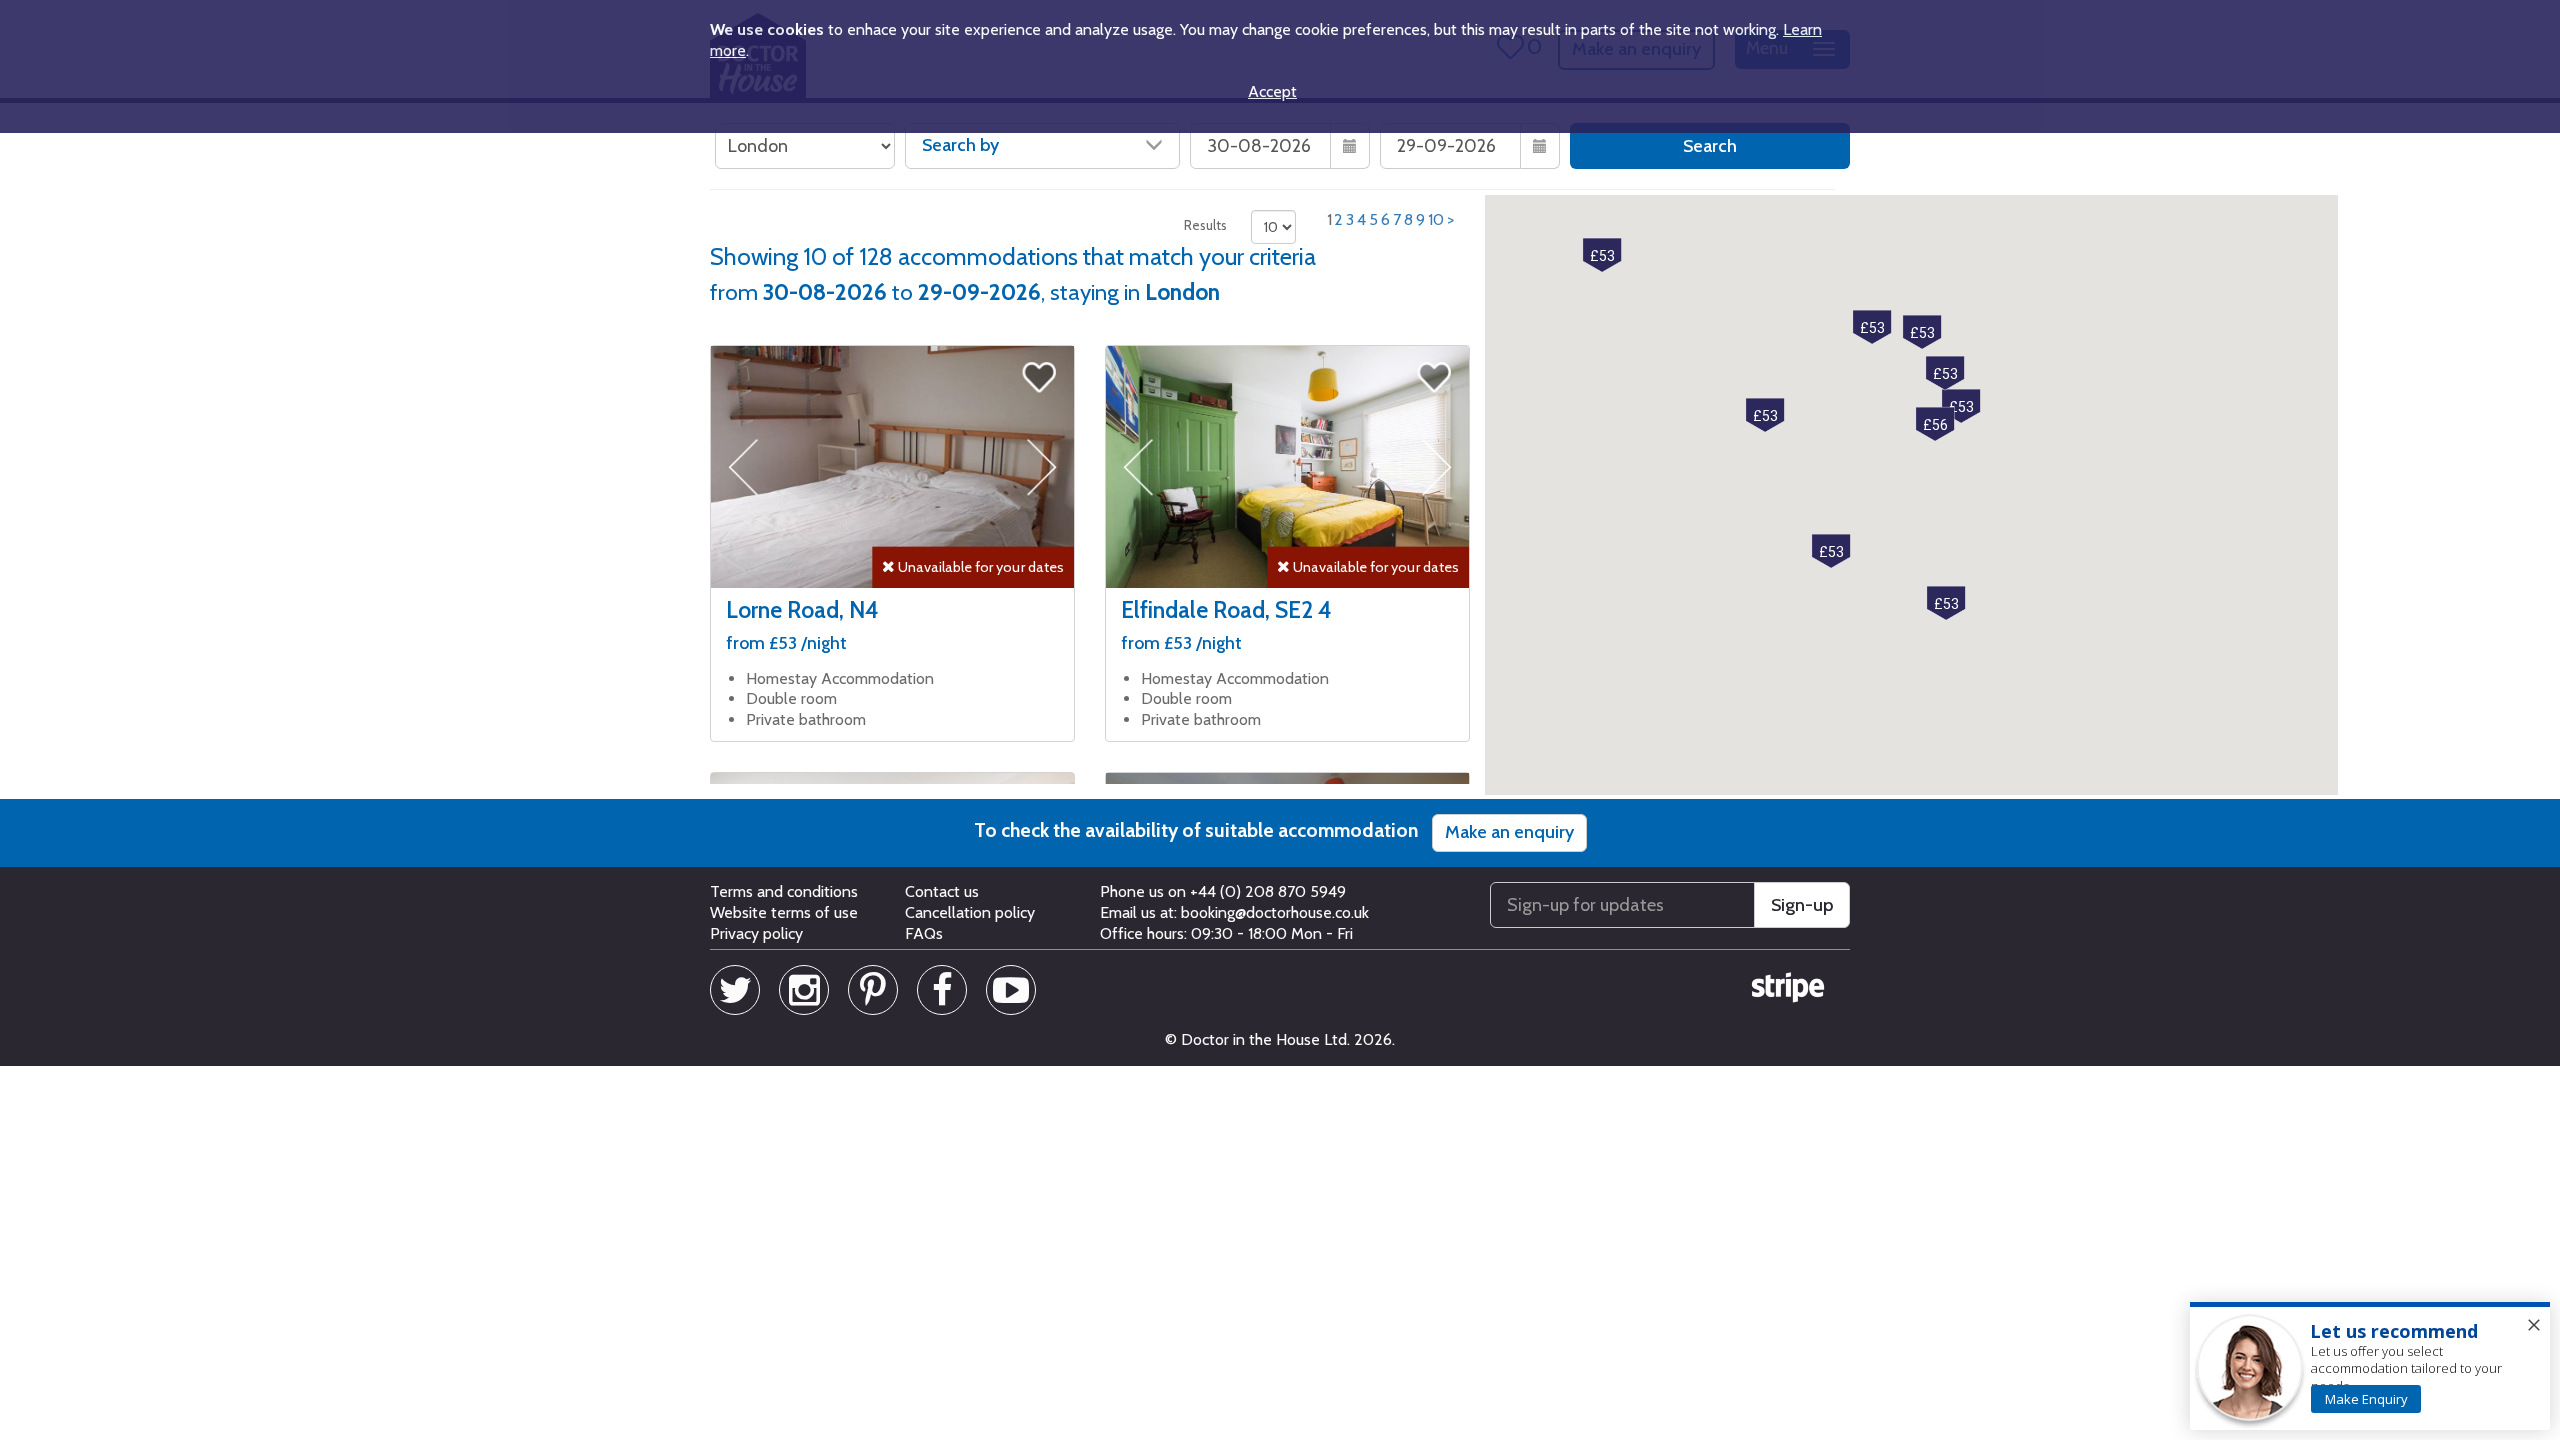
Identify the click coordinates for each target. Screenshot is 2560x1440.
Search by (960, 145)
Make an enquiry (1509, 832)
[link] (2366, 1399)
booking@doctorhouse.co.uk (1275, 912)
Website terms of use (784, 912)
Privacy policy (756, 933)
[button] (1922, 332)
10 (1436, 219)
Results (1205, 225)
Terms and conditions (784, 891)
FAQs (924, 933)
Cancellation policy (970, 912)
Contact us (942, 891)
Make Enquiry (2366, 1399)
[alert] (2370, 1367)
